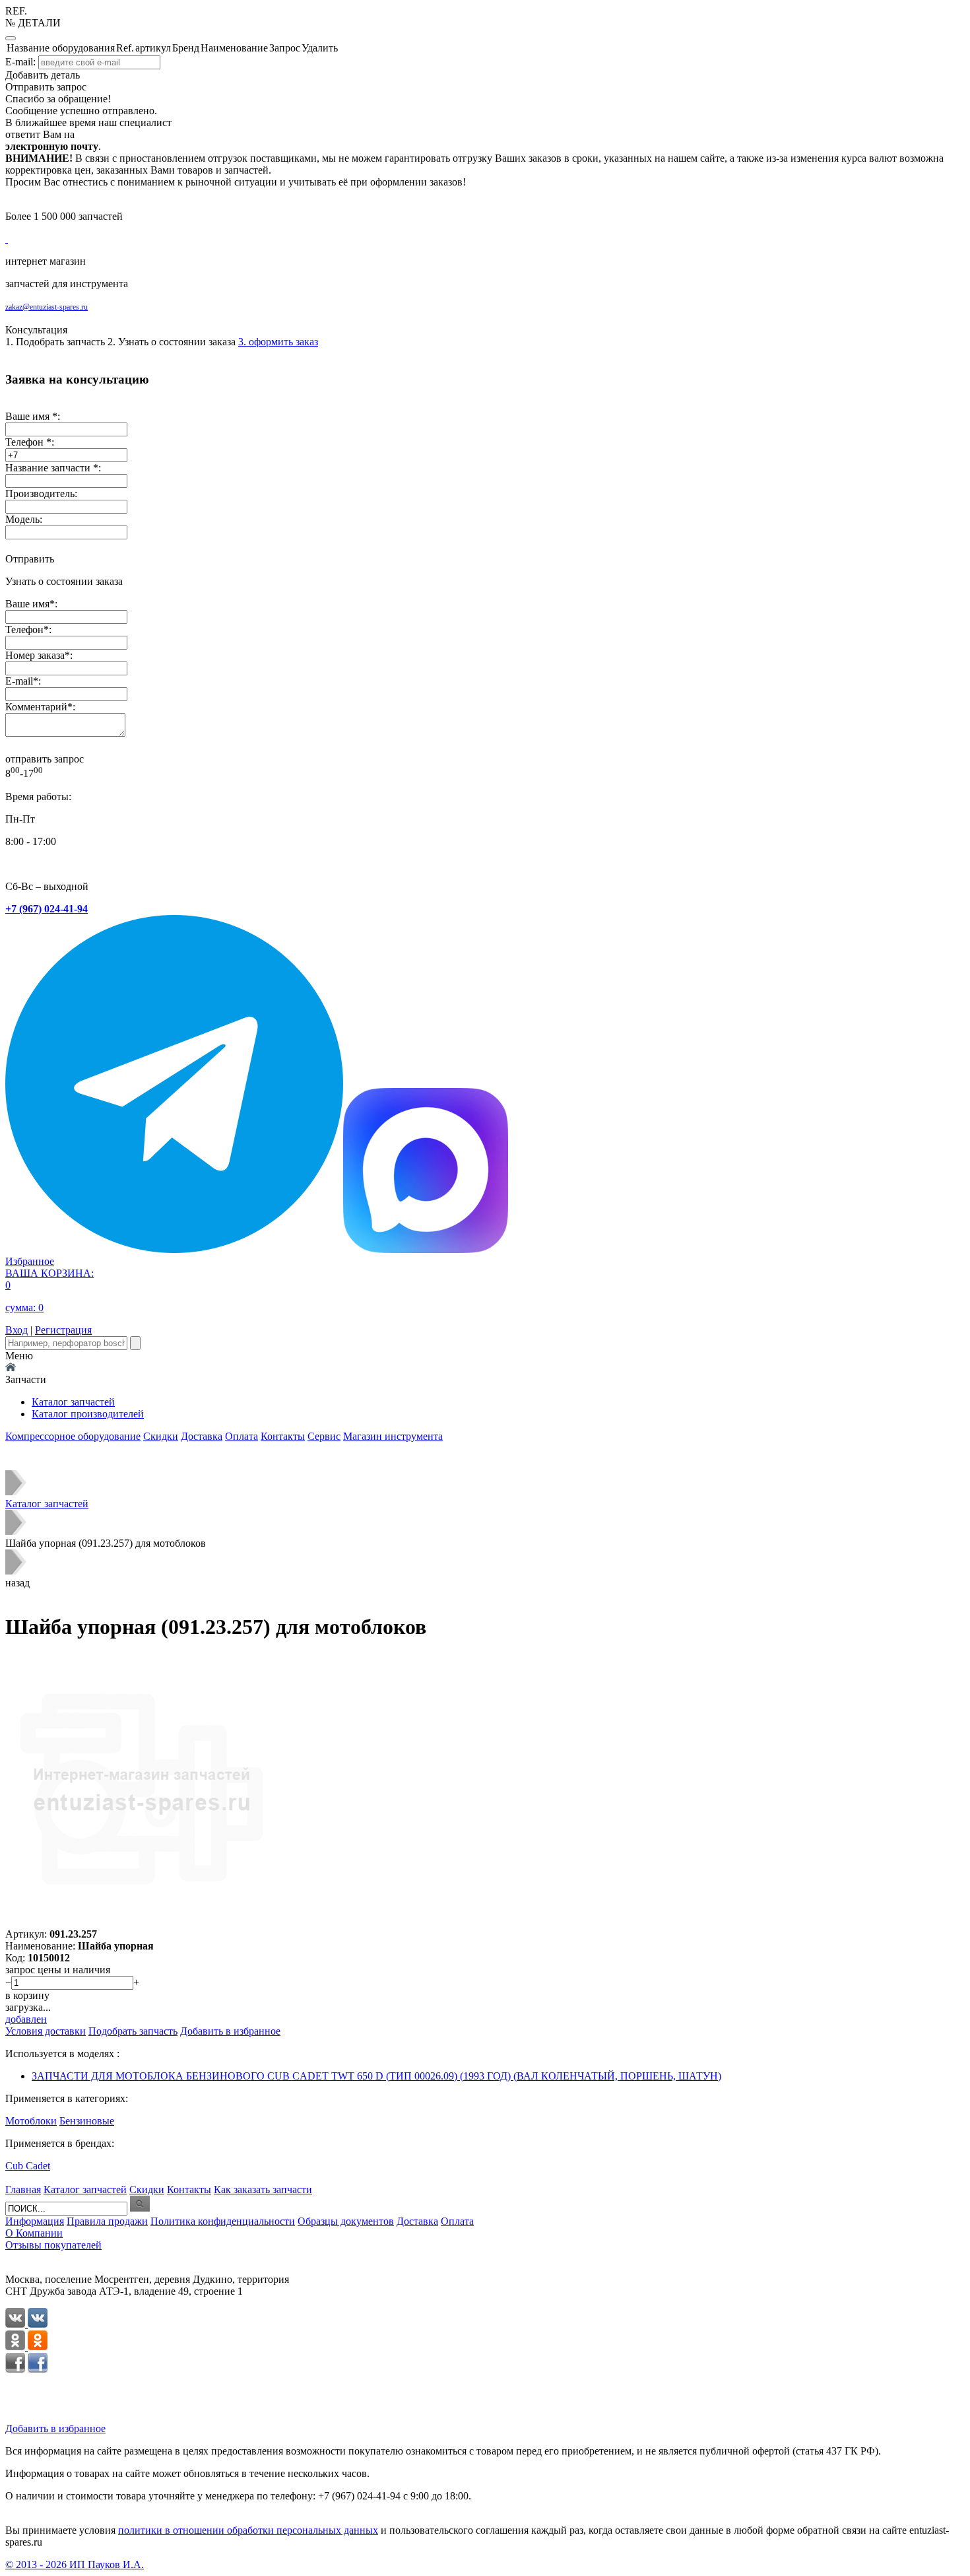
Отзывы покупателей (53, 2245)
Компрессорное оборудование (73, 1436)
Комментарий (36, 707)
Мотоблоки (31, 2121)
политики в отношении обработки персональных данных (248, 2530)
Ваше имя (27, 604)
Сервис (324, 1436)
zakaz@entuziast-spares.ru (47, 307)
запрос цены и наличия (58, 1970)
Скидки (161, 1436)
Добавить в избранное (55, 2428)
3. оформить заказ (278, 342)
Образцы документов (346, 2221)
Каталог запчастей (73, 1402)
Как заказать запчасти (263, 2189)
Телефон (24, 629)
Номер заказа (35, 655)
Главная (23, 2189)
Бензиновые (87, 2121)
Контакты (283, 1436)
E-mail (19, 681)
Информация (35, 2221)
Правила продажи (107, 2221)
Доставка (202, 1436)
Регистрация (63, 1330)
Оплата (242, 1436)
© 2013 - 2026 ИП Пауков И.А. (75, 2564)
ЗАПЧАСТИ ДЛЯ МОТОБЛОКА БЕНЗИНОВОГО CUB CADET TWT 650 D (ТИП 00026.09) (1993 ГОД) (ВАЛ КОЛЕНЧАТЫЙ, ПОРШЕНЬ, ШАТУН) (376, 2076)
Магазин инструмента (393, 1436)
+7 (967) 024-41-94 (47, 909)
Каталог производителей (88, 1414)
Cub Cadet (28, 2166)
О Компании (34, 2233)
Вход (16, 1330)
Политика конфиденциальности (223, 2221)
